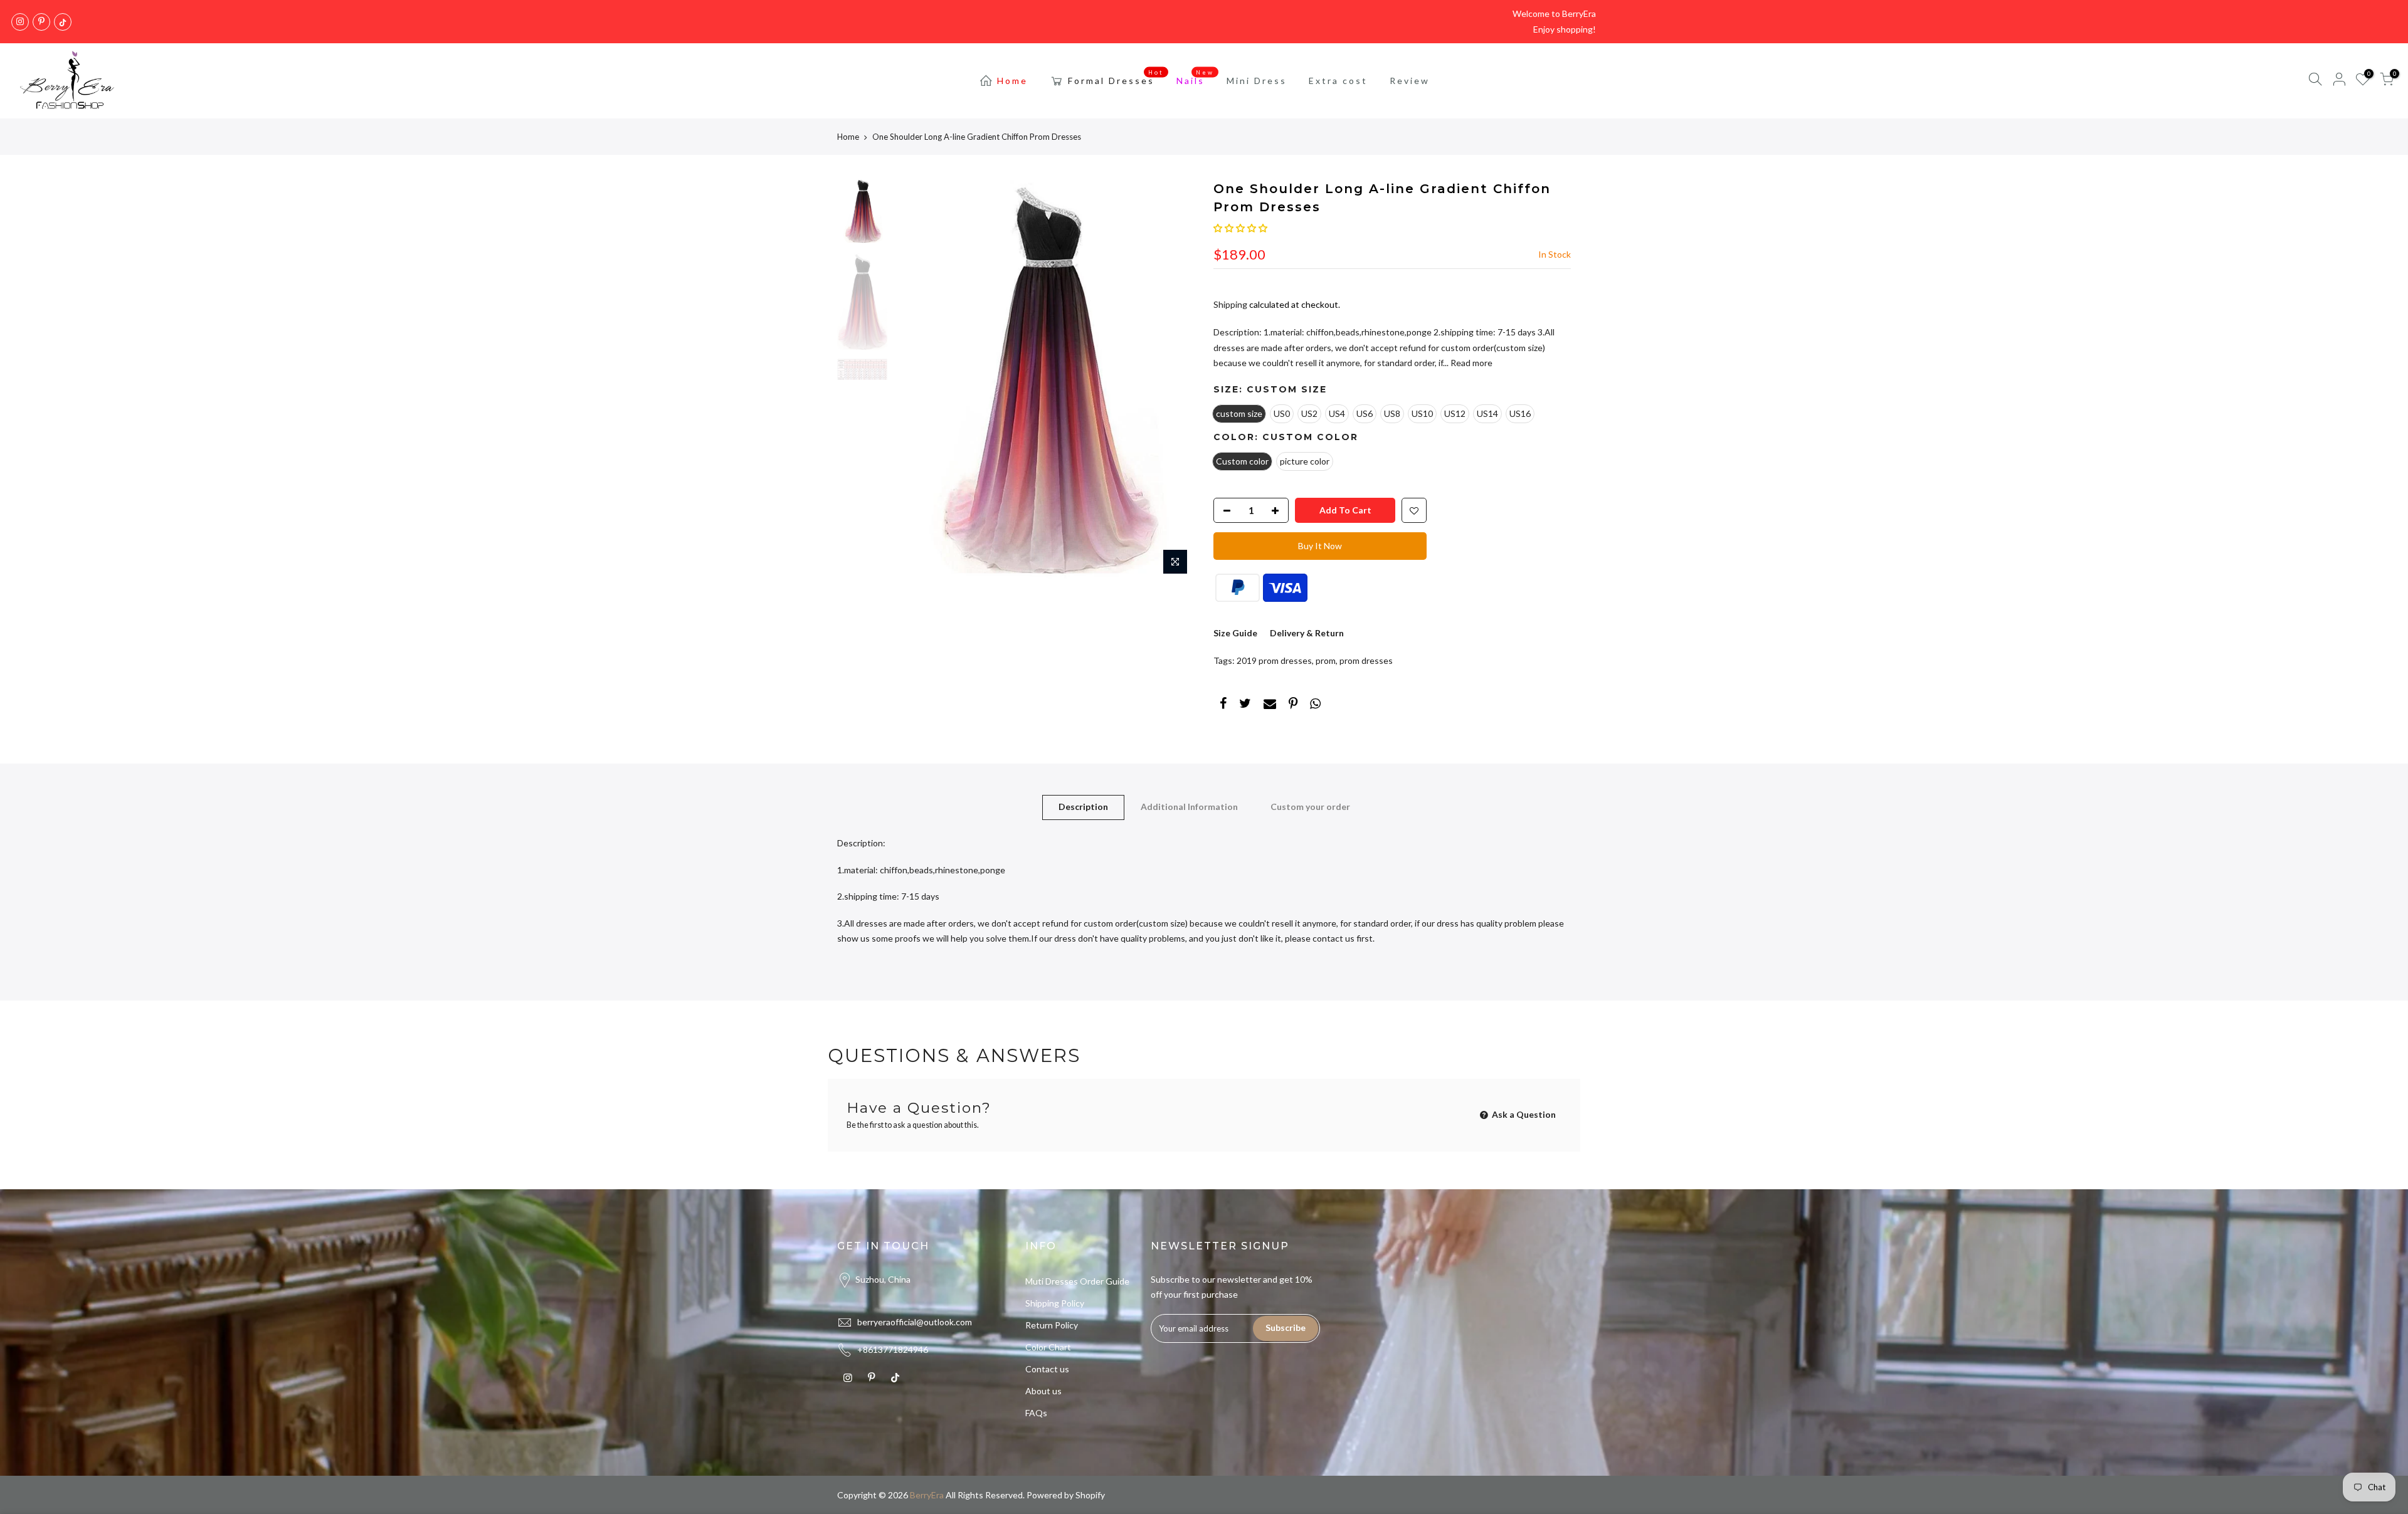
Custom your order (1310, 807)
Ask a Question (1523, 1114)
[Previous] (916, 381)
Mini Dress (1257, 81)
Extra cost (1338, 81)
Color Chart (1048, 1347)
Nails (1196, 78)
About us (1043, 1391)
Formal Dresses (1116, 78)
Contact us (1047, 1369)
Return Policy (1052, 1325)
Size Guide (1235, 633)
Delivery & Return (1307, 633)
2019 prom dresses (1274, 660)
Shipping (1230, 304)
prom (1326, 660)
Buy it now (1320, 546)
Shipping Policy (1055, 1303)
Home (1012, 81)
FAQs (1036, 1413)
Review (1410, 81)
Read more (1471, 363)
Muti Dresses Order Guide (1077, 1281)
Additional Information (1189, 807)
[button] (1240, 228)
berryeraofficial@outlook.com (915, 1322)
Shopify (1090, 1495)
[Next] (1173, 381)
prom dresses (1366, 660)
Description (1083, 807)
